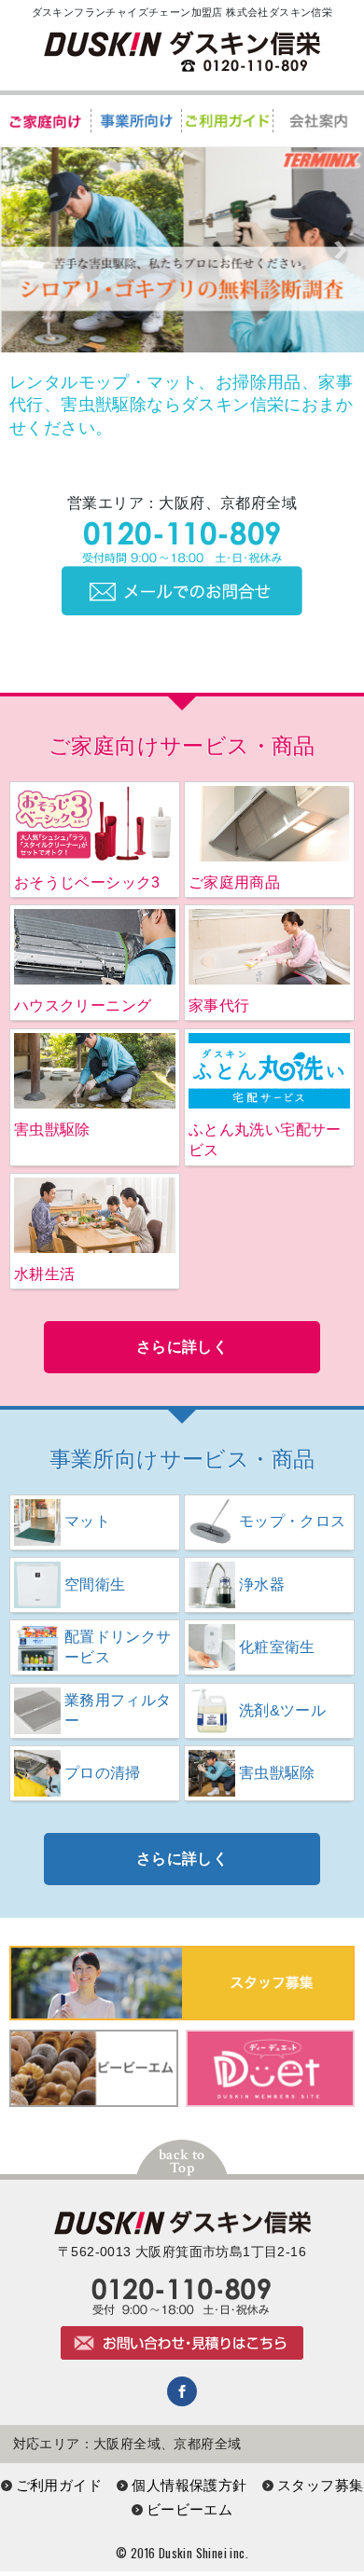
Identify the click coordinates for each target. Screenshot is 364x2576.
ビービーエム (189, 2509)
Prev (24, 250)
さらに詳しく (182, 1347)
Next (340, 250)
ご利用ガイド (59, 2485)
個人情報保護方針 (189, 2485)
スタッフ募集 (320, 2485)
